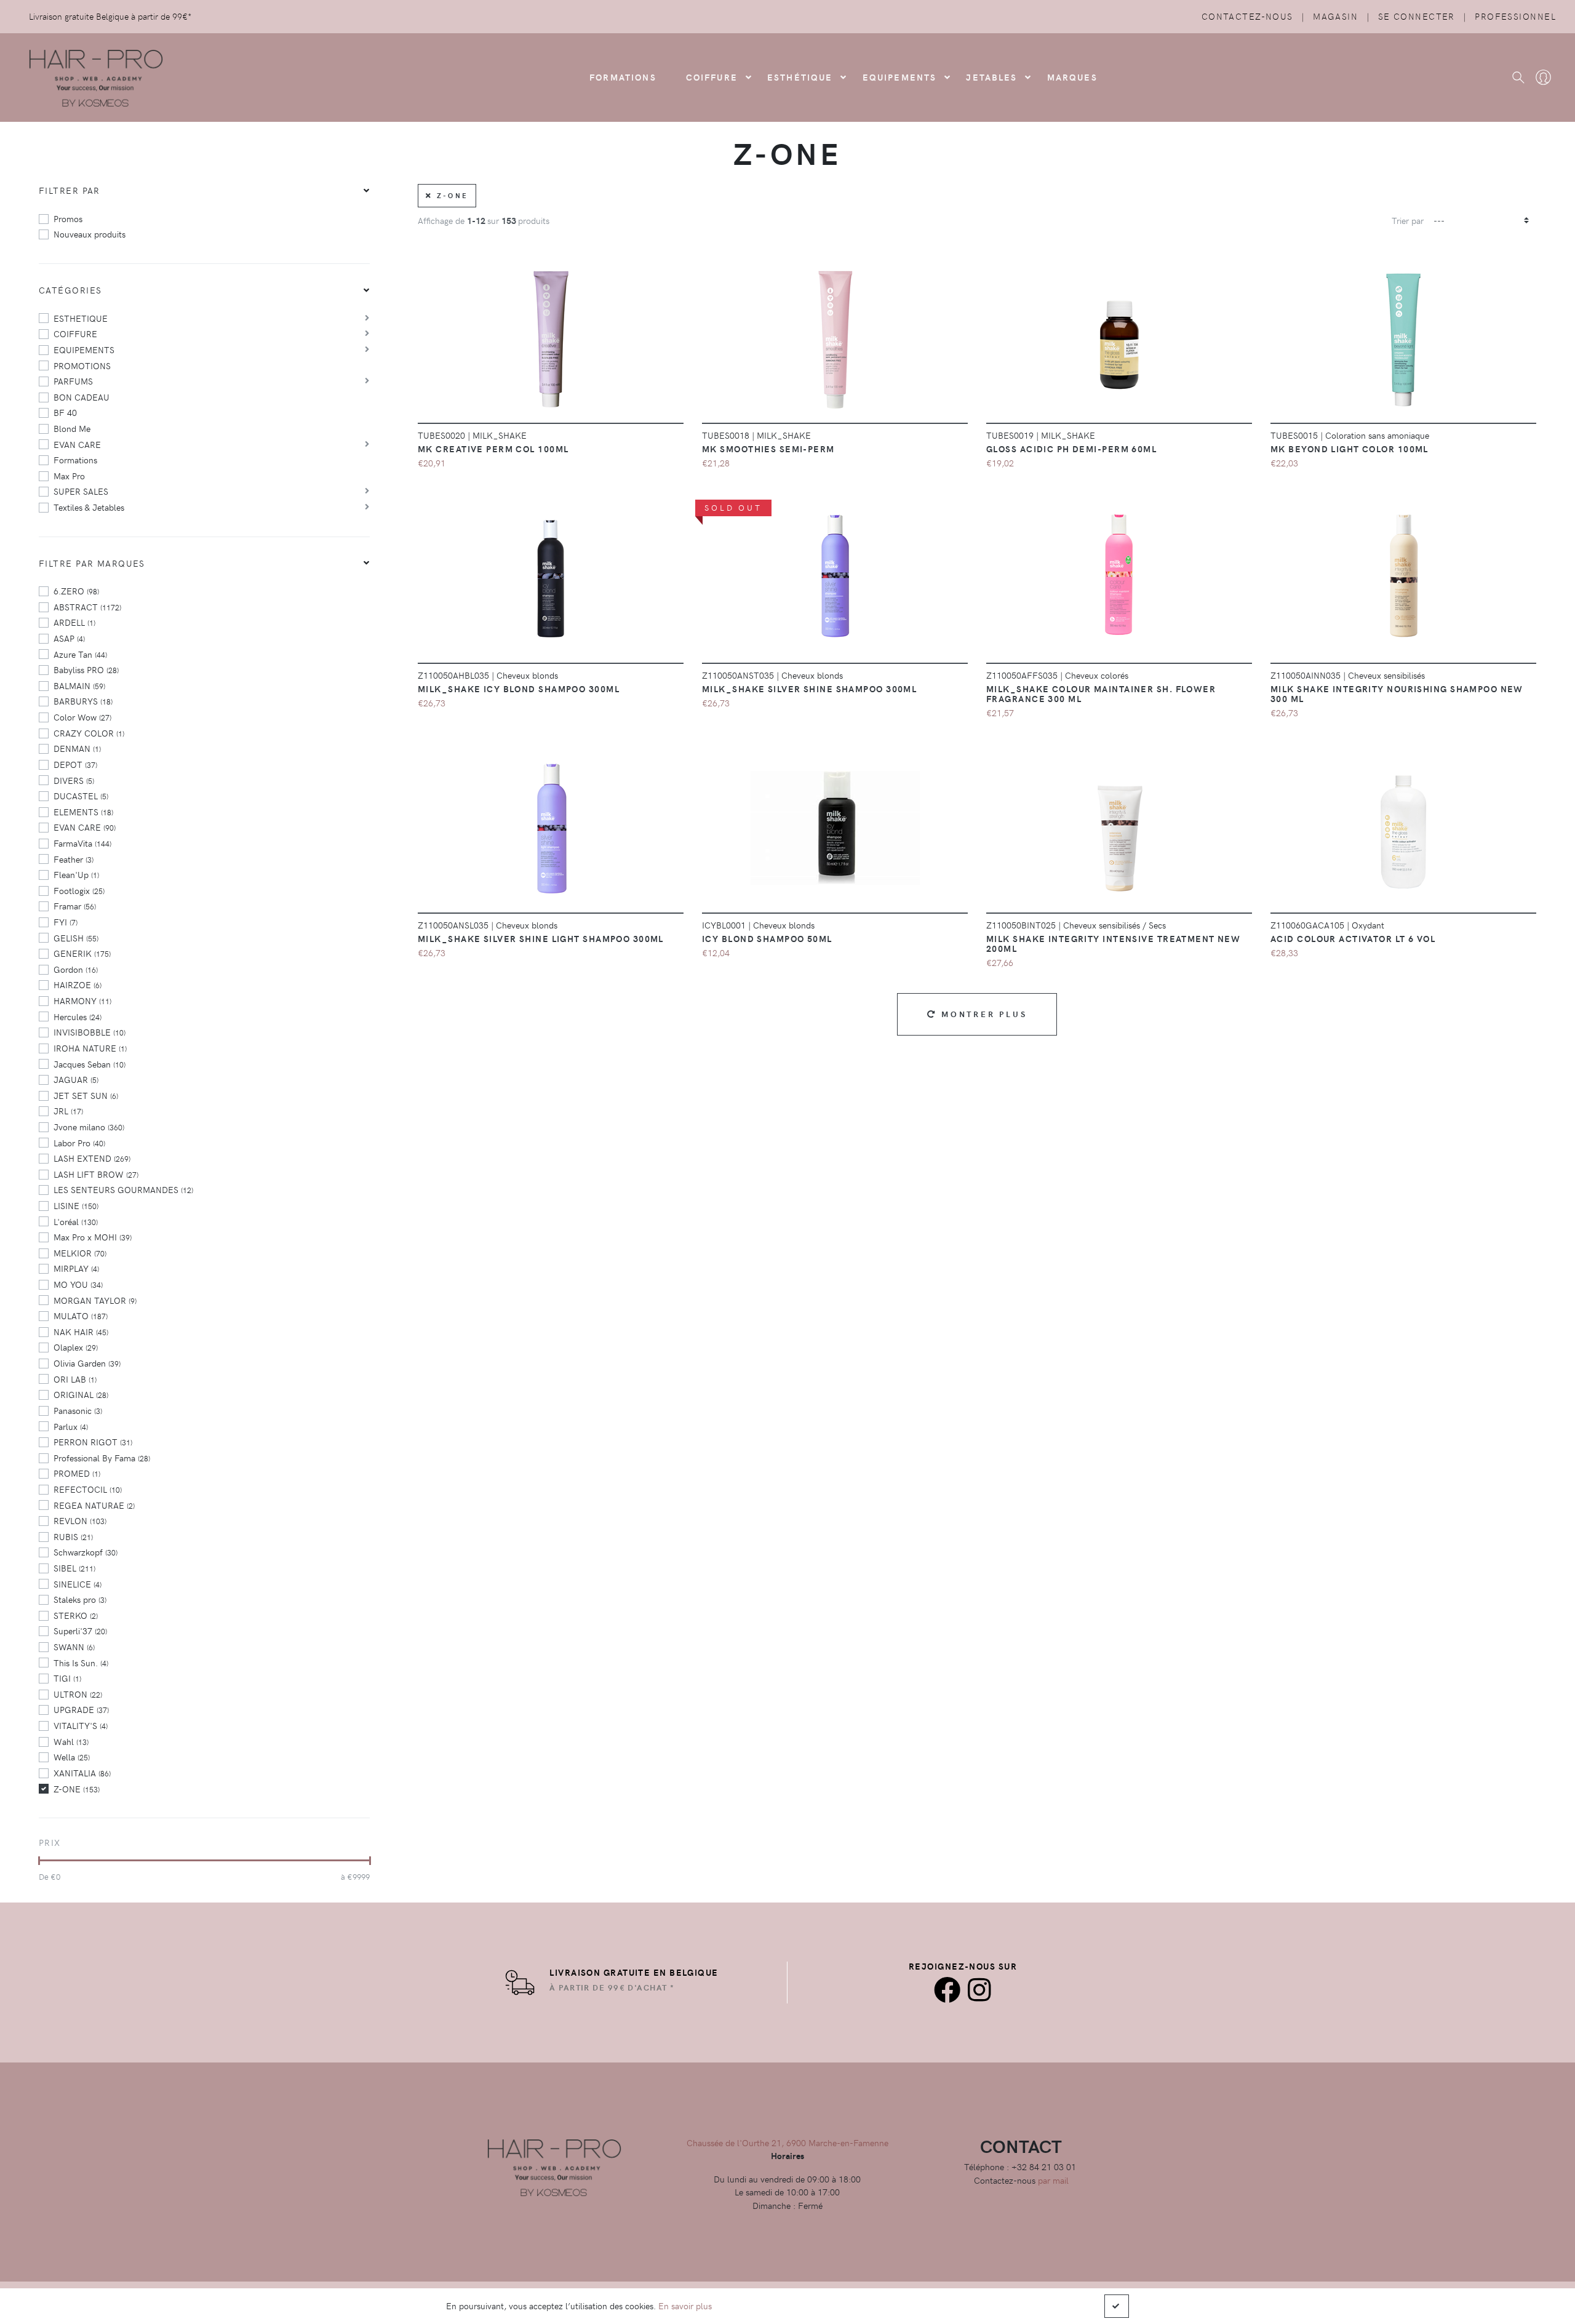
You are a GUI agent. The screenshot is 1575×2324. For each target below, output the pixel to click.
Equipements (900, 77)
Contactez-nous (1247, 16)
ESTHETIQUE (81, 318)
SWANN (74, 1647)
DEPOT (75, 764)
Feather (74, 859)
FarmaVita (82, 843)
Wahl (71, 1741)
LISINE (76, 1205)
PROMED (77, 1473)
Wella (72, 1757)
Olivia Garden (87, 1363)
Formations (75, 460)
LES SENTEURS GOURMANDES (123, 1189)
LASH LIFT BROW (96, 1174)
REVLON (80, 1520)
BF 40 (65, 412)
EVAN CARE (77, 444)
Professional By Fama (102, 1458)
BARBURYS (83, 701)
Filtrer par (70, 190)
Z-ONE (77, 1789)
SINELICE (78, 1584)
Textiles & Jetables (89, 507)
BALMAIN (79, 685)
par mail (1053, 2180)
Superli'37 (80, 1631)
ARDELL (74, 622)
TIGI (67, 1678)
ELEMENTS (83, 812)
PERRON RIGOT (93, 1442)
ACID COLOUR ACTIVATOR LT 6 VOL (1353, 938)
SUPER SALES (81, 491)
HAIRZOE (78, 984)
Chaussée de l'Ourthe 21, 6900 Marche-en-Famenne (787, 2142)
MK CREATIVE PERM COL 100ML (493, 449)
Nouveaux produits (90, 234)
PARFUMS (73, 381)
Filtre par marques (92, 563)
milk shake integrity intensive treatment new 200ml (1113, 943)
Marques (1072, 77)
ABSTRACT (87, 607)
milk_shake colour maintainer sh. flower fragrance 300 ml (1101, 693)
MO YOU (78, 1284)
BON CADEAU (82, 397)
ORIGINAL (81, 1394)
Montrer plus (982, 1014)
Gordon (76, 969)
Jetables (991, 77)
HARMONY (82, 1000)
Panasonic (78, 1410)
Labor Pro (79, 1143)
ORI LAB (75, 1379)
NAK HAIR (81, 1332)
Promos (68, 218)
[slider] (39, 1861)
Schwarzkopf (86, 1552)
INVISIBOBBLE (90, 1032)
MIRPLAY (76, 1268)
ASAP (69, 638)
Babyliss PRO (86, 669)
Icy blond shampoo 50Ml (767, 938)
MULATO (81, 1316)
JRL (68, 1111)
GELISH (76, 938)
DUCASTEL (81, 796)
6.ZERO (76, 591)
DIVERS (74, 780)
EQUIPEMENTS (84, 349)
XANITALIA (82, 1773)
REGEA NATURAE (94, 1505)
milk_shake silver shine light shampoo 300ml (541, 938)
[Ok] (1117, 2306)
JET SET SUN (86, 1095)
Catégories (70, 290)
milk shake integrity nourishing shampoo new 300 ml (1397, 693)
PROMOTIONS (82, 365)
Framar (75, 906)
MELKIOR (80, 1253)
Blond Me (72, 428)
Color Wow (82, 717)
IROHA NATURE (90, 1048)
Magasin (1335, 16)
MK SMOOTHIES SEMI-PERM (768, 449)
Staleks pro (80, 1599)
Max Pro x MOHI (93, 1237)
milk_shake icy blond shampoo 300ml (519, 689)
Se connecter (1417, 16)
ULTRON (78, 1694)
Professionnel (1515, 16)
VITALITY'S (81, 1725)
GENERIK (82, 953)
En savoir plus (685, 2306)
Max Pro (69, 476)
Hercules (78, 1016)
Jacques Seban (90, 1064)
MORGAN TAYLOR (95, 1300)
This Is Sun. (81, 1663)
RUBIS (73, 1536)
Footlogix (79, 890)
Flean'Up (76, 874)
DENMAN (77, 748)
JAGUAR (76, 1079)
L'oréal (76, 1221)
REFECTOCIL (88, 1489)
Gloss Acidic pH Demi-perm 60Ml (1071, 449)
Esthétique (800, 77)
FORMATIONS (623, 77)
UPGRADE (81, 1709)
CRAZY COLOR (89, 733)
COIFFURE (712, 77)
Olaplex (76, 1347)
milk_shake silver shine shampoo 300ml (809, 689)
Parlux (71, 1426)
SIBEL (74, 1568)
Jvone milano (89, 1127)
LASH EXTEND (92, 1158)
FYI (66, 922)
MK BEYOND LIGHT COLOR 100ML (1350, 449)
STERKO (76, 1615)
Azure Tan (80, 654)
